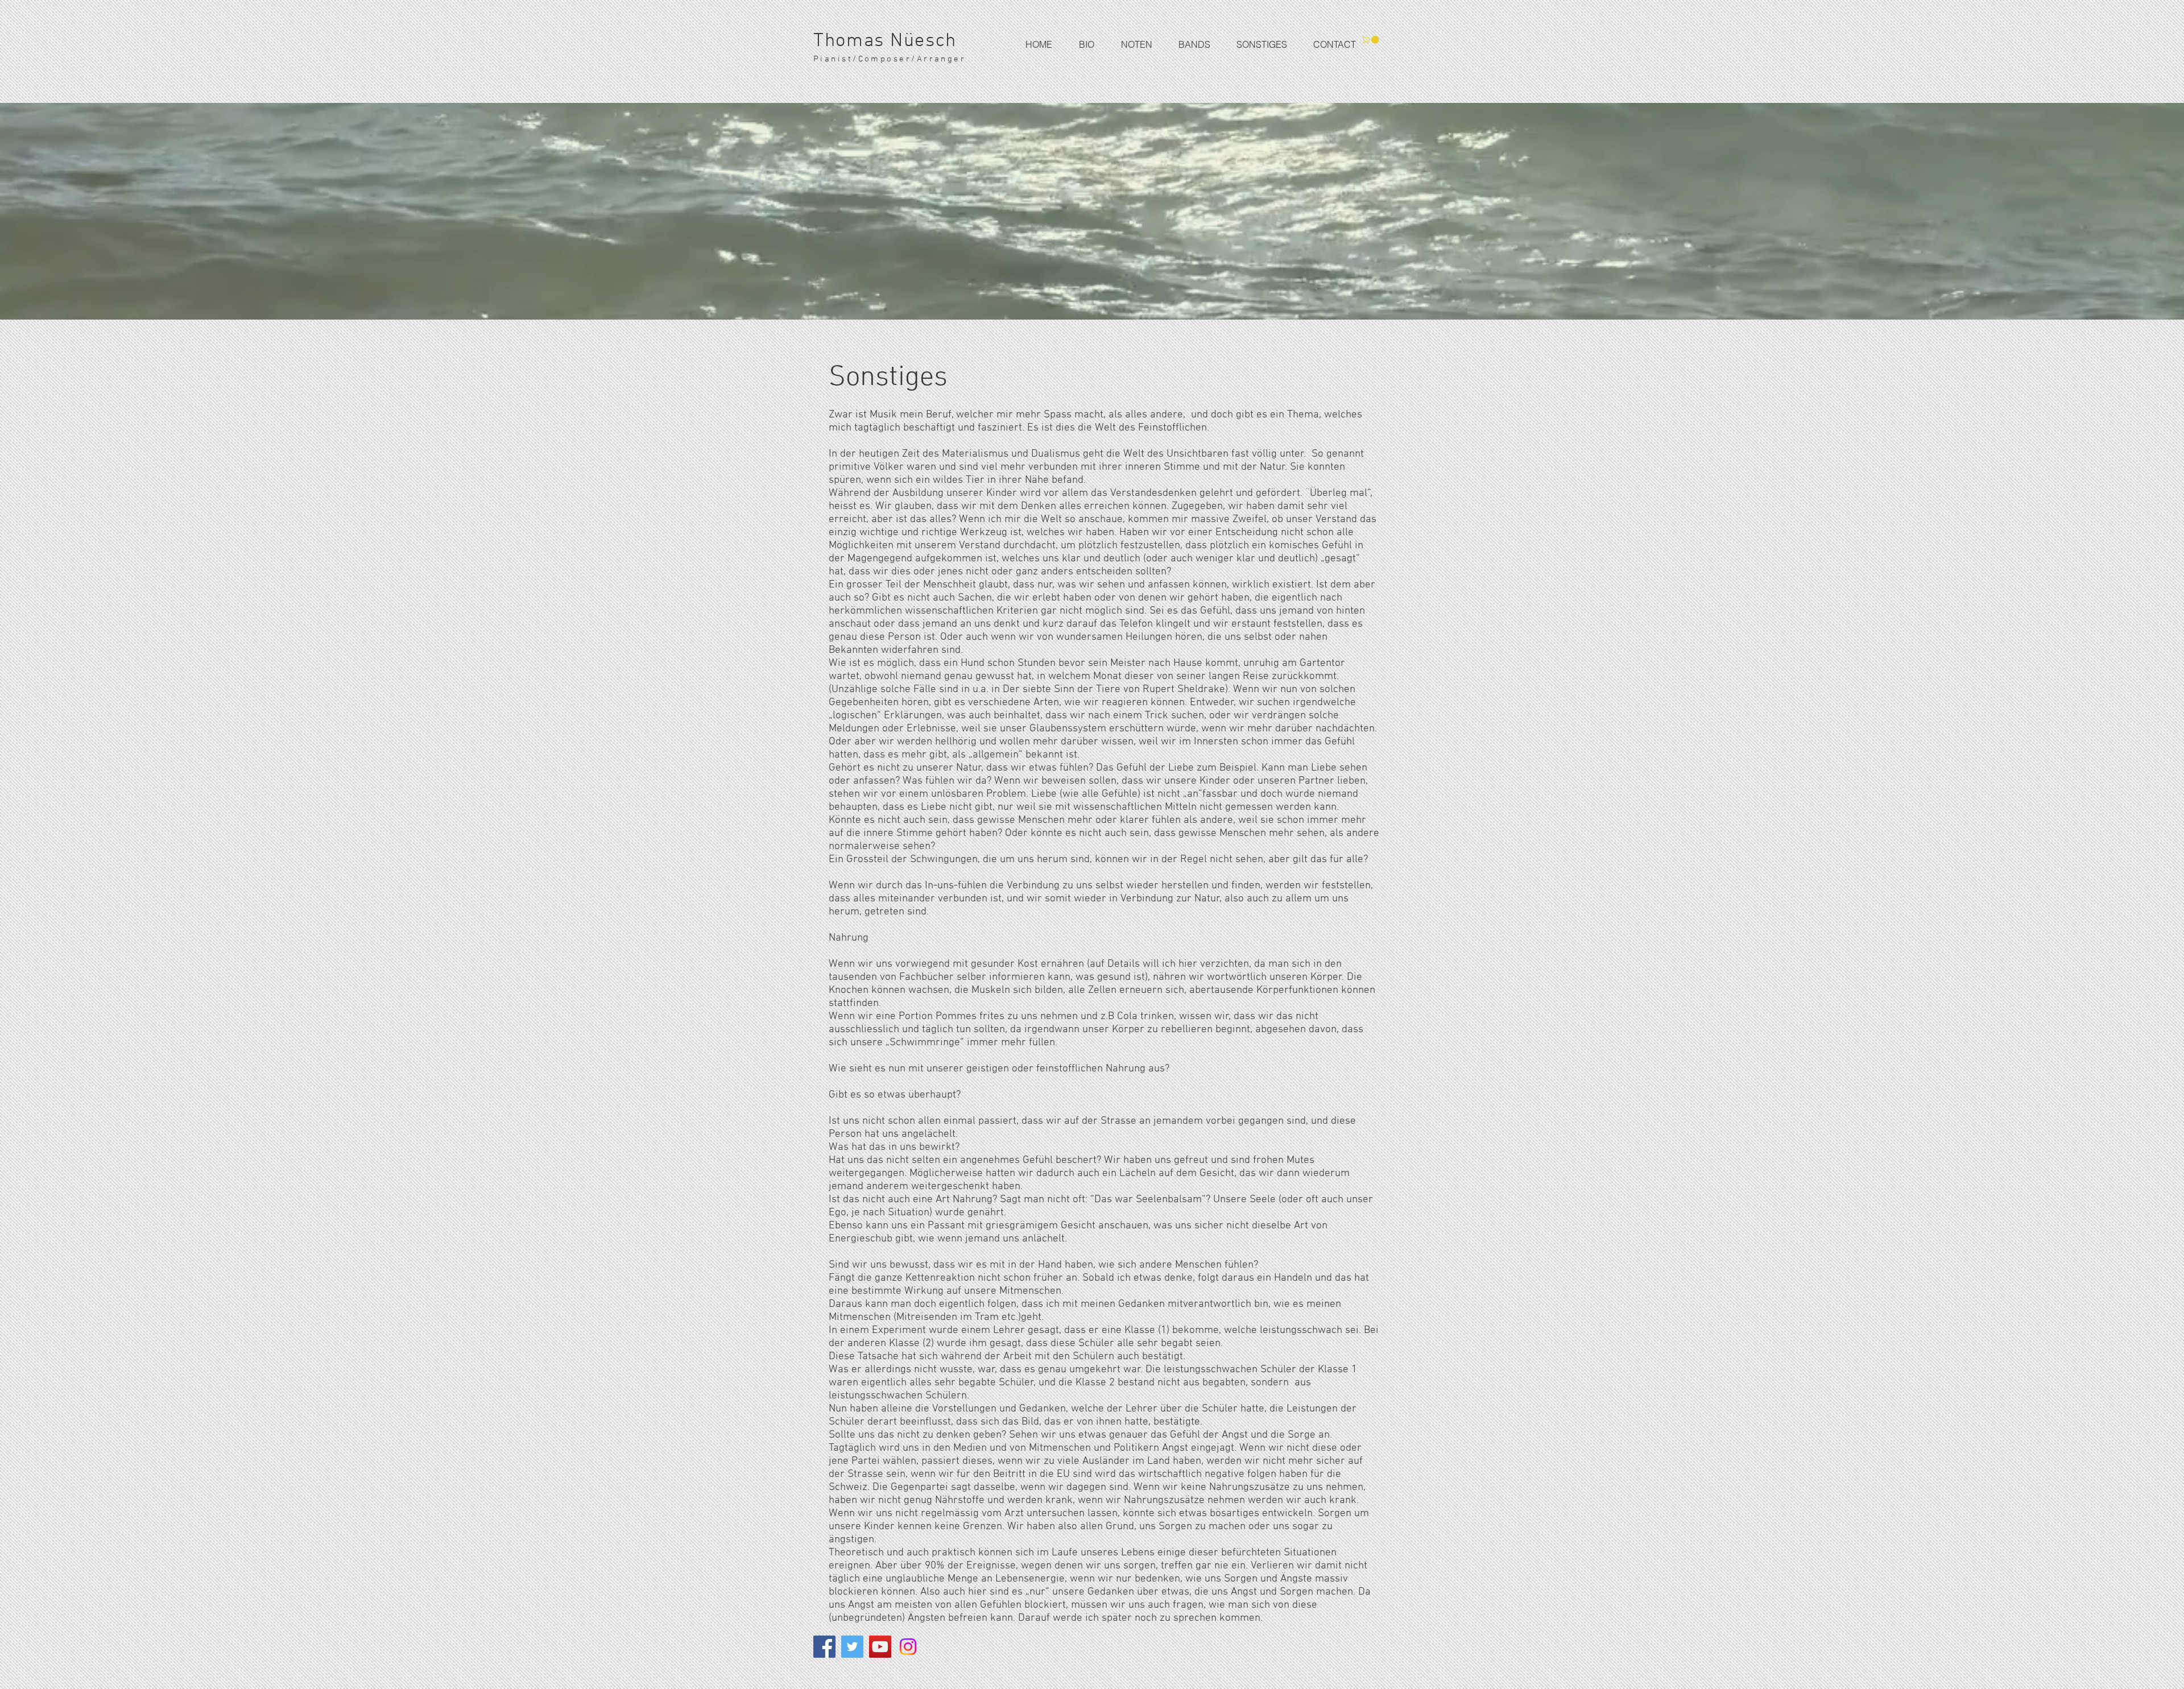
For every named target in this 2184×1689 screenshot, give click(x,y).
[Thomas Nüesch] (824, 1647)
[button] (1187, 44)
